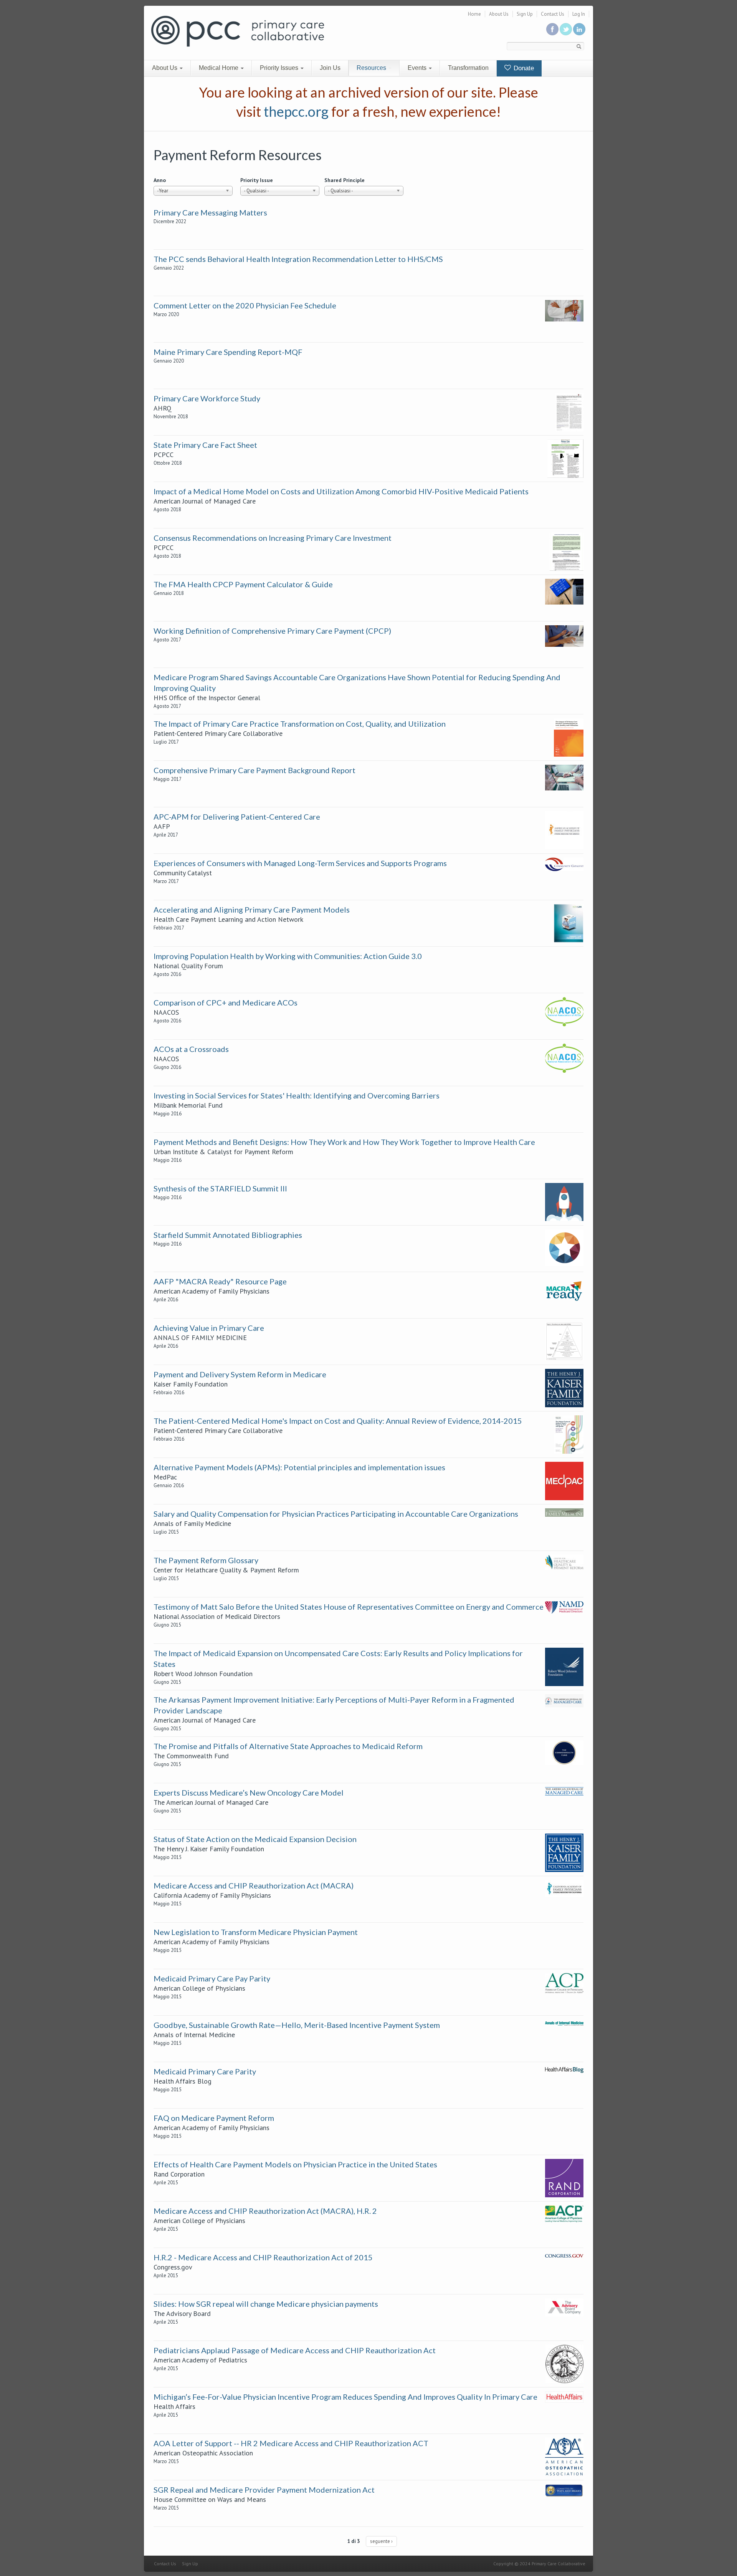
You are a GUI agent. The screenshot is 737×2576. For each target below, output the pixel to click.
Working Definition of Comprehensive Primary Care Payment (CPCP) (272, 631)
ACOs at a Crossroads (191, 1049)
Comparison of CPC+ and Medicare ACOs (226, 1002)
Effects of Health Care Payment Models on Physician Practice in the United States (295, 2164)
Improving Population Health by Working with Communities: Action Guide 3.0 (288, 956)
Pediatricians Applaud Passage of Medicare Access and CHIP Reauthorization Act (295, 2350)
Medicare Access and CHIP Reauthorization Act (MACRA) (254, 1885)
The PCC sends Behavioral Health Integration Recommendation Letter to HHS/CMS (298, 259)
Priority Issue (257, 180)
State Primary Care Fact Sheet (205, 445)
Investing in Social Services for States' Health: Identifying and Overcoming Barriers (297, 1095)
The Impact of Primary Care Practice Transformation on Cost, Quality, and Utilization (300, 724)
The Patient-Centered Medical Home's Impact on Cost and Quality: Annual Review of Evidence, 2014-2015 (338, 1421)
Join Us (330, 68)
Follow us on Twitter (566, 29)
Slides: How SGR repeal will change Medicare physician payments (266, 2304)
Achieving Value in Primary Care (209, 1328)
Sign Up (525, 14)
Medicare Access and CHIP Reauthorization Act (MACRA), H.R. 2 (265, 2211)
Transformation (468, 68)
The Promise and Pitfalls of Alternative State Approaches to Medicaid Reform (288, 1746)
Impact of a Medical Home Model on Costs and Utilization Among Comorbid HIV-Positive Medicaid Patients (341, 491)
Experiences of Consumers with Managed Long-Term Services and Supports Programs (300, 863)
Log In (579, 14)
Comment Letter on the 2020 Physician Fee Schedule (245, 305)
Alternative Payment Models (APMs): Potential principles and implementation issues (299, 1467)
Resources (372, 68)
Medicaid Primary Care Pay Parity (212, 1978)
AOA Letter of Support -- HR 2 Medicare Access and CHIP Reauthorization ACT (291, 2443)
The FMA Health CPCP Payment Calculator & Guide (243, 584)
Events (418, 68)
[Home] (238, 31)
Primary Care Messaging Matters (210, 212)
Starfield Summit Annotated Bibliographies (228, 1235)
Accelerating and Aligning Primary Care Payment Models (252, 909)
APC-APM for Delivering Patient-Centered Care (237, 817)
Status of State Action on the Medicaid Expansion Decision (255, 1839)
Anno (160, 180)
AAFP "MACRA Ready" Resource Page (220, 1281)
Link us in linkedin (579, 29)
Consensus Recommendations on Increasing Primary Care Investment (273, 538)
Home (474, 14)
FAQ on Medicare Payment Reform (214, 2118)
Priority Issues (280, 68)
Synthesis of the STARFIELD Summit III (220, 1188)
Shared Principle (345, 180)
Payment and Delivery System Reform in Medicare (240, 1374)
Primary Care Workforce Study (207, 398)
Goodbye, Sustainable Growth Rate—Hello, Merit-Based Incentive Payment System (297, 2025)
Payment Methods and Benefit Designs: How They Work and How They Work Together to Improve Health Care (344, 1142)
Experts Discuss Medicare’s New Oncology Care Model (249, 1792)
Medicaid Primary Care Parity (205, 2071)
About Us (499, 14)
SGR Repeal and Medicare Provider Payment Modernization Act (264, 2490)
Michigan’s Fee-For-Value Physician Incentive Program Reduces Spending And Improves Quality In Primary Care (345, 2397)
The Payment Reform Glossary (206, 1560)
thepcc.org (296, 111)
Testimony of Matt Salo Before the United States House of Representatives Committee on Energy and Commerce (349, 1607)
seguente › (381, 2541)
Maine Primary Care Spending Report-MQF (228, 352)
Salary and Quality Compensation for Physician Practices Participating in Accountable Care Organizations (336, 1514)
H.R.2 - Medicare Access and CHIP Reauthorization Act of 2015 (263, 2257)
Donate (523, 68)
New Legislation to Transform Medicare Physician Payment (256, 1932)
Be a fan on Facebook (552, 29)
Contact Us (553, 14)
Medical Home (219, 68)
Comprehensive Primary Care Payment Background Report (254, 770)
